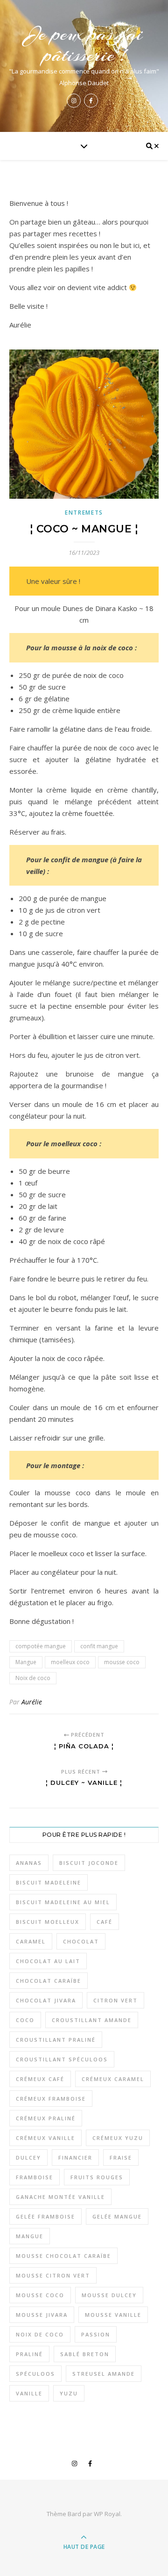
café (105, 1922)
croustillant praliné (56, 2040)
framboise (35, 2177)
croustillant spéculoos (62, 2059)
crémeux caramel (113, 2079)
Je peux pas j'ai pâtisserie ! (84, 44)
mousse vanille (113, 2315)
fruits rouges (97, 2177)
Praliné (29, 2354)
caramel (31, 1941)
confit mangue (99, 1646)
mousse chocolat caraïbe (63, 2256)
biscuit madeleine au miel (63, 1902)
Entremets (84, 513)
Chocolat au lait (48, 1961)
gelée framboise (45, 2216)
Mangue (26, 1662)
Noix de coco (33, 1678)
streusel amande (104, 2374)
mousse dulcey (109, 2295)
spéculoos (35, 2374)
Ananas (29, 1863)
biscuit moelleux (48, 1922)
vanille (29, 2393)
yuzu (69, 2393)
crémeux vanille (45, 2138)
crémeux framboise (51, 2099)
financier (75, 2158)
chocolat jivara (46, 2000)
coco (25, 2020)
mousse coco (122, 1662)
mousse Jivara (42, 2315)
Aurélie (32, 1702)
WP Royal (107, 2514)
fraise (121, 2158)
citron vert (115, 2000)
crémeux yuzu (118, 2138)
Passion (96, 2334)
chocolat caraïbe (49, 1981)
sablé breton (85, 2354)
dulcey (28, 2158)
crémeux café (40, 2079)
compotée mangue (41, 1646)
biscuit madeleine (49, 1882)
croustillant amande (92, 2020)
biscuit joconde (89, 1863)
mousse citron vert (53, 2275)
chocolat (81, 1941)
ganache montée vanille (60, 2197)
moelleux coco (70, 1662)
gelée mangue (117, 2216)
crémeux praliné (46, 2118)
